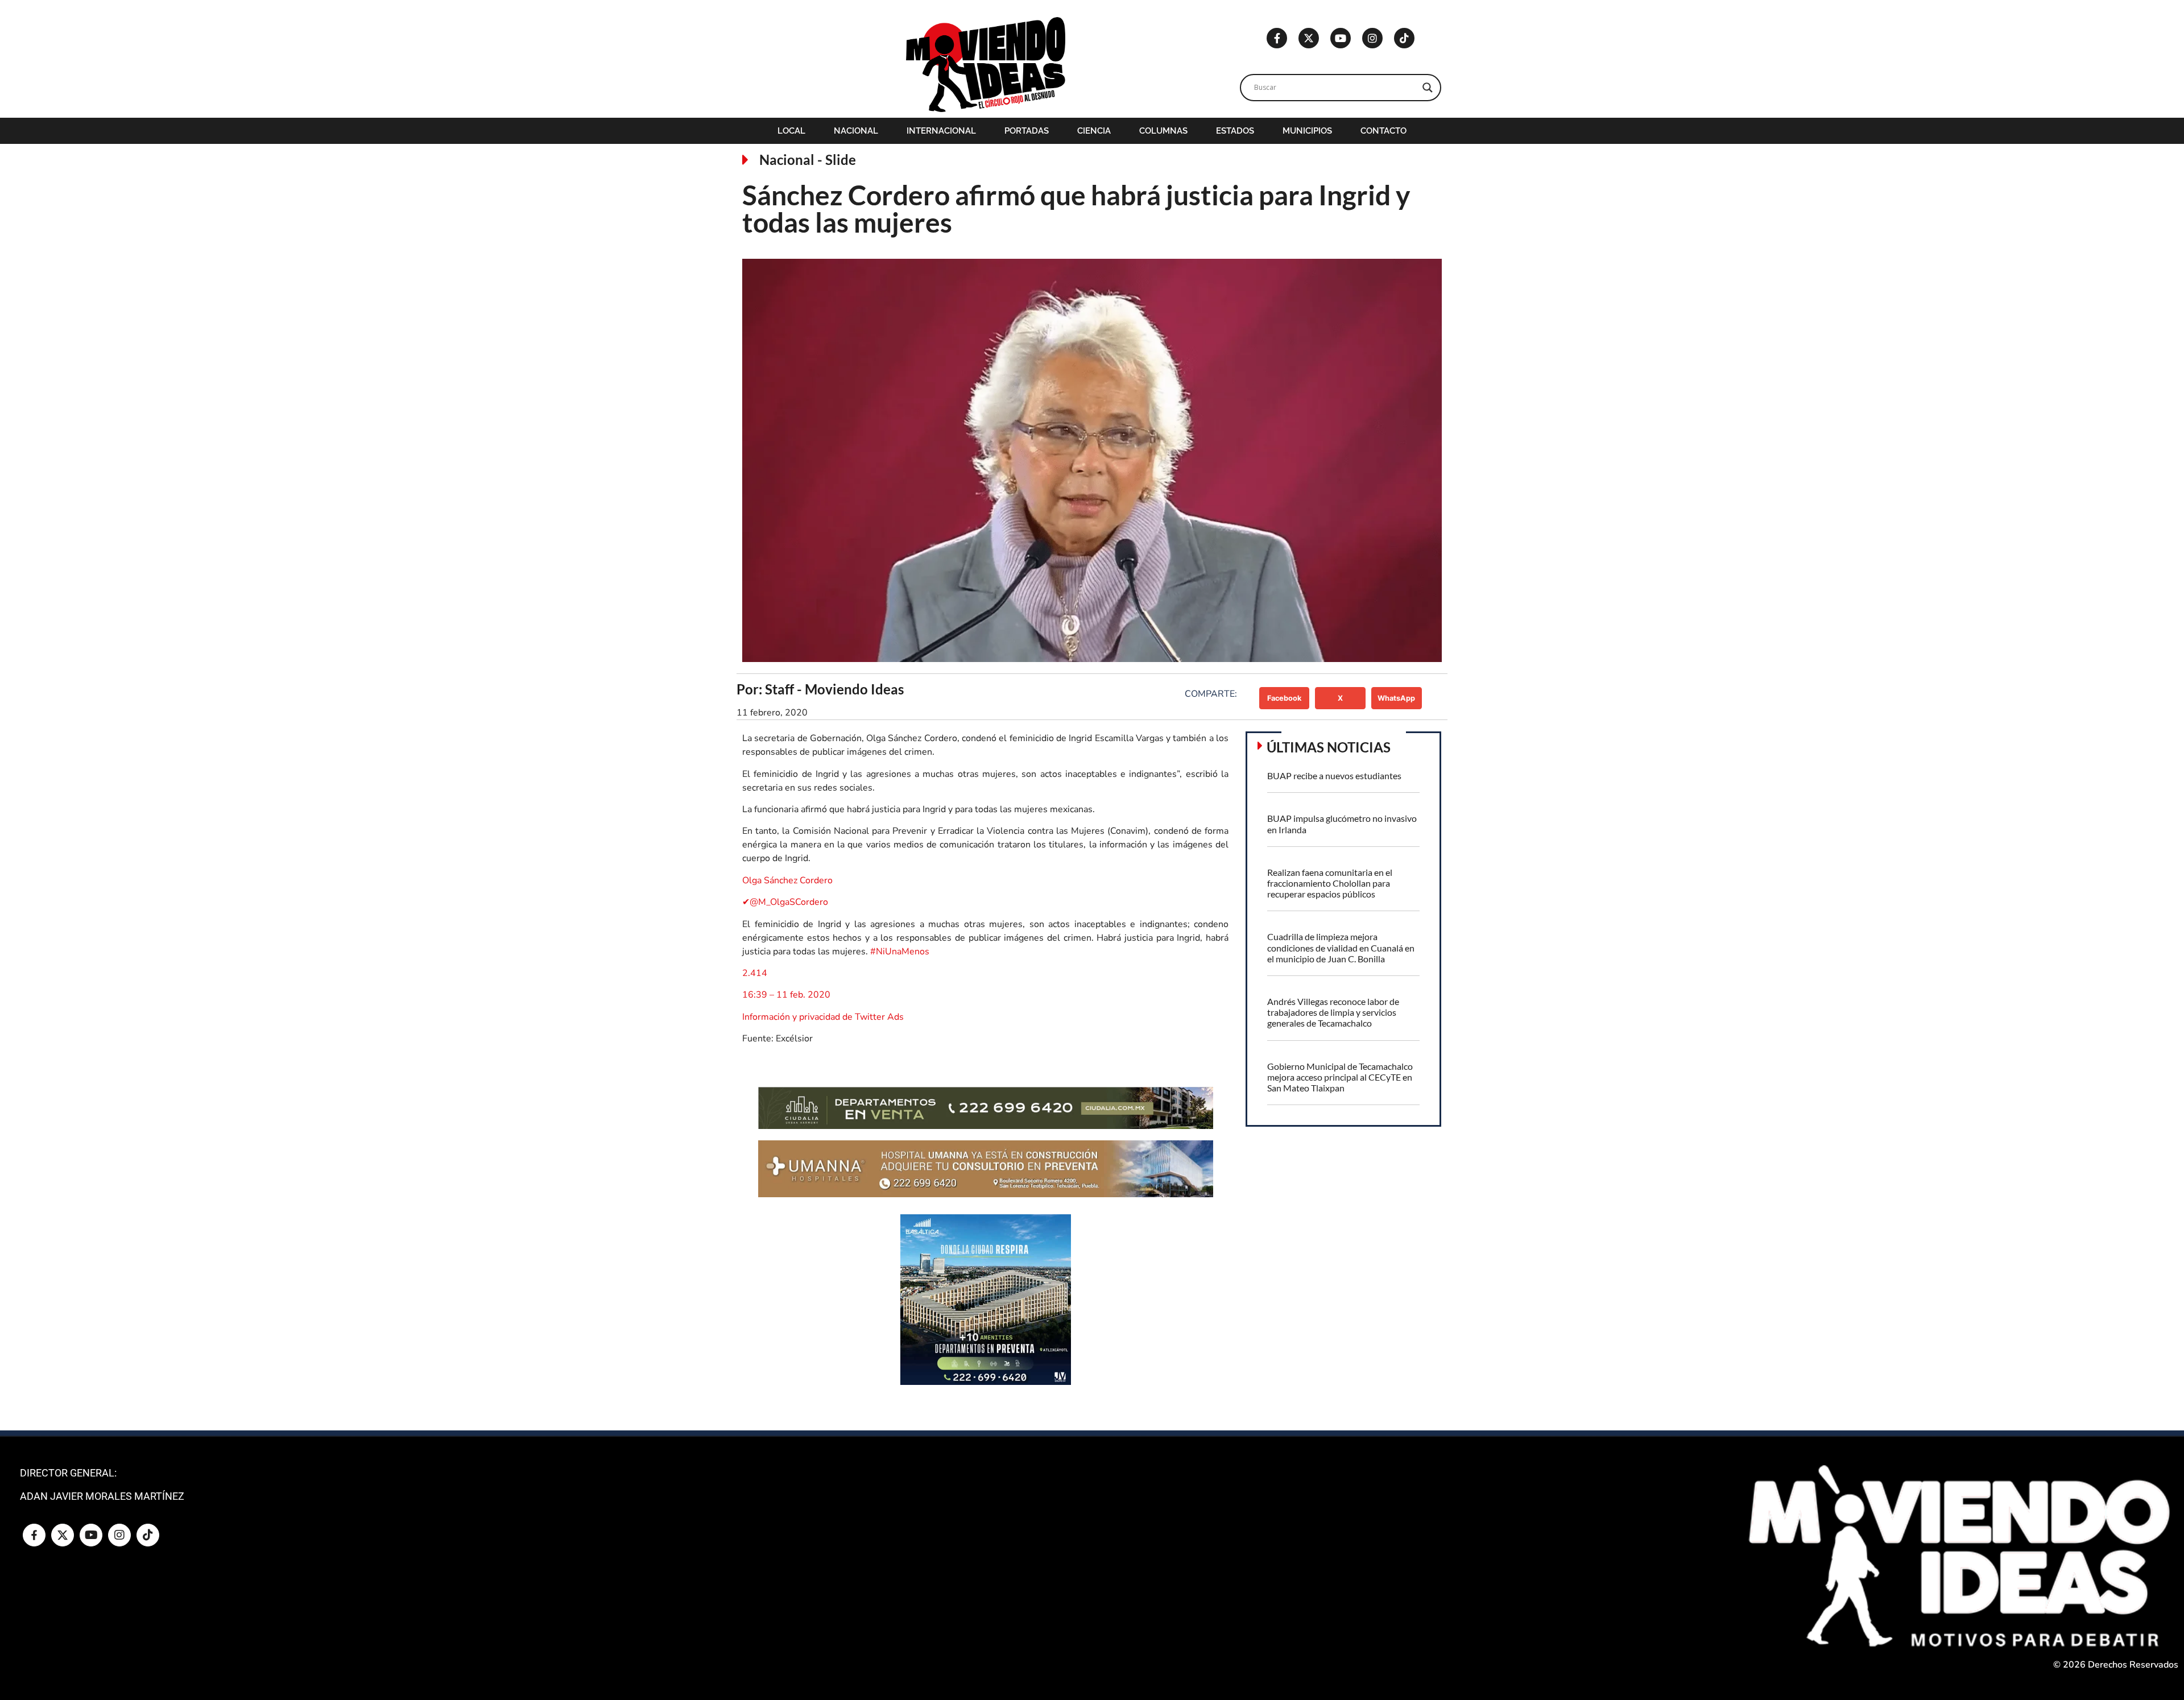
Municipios (1307, 131)
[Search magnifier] (1428, 88)
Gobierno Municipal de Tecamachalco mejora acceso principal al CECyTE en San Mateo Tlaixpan (1340, 1077)
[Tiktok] (1404, 38)
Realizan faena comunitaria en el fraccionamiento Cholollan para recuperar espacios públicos (1330, 883)
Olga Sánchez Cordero (787, 880)
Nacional (856, 131)
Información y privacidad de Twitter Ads (823, 1017)
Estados (1235, 131)
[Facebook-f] (1277, 38)
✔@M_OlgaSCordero (785, 902)
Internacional (941, 131)
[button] (1285, 698)
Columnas (1163, 131)
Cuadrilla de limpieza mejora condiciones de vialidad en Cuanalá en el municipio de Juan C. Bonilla (1341, 947)
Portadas (1027, 131)
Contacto (1383, 131)
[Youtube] (1341, 38)
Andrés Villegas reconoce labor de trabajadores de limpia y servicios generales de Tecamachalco (1333, 1012)
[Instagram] (1372, 38)
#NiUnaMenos (900, 952)
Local (791, 131)
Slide (841, 160)
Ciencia (1094, 131)
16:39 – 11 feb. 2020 (786, 995)
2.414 (755, 973)
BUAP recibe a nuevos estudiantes (1334, 775)
